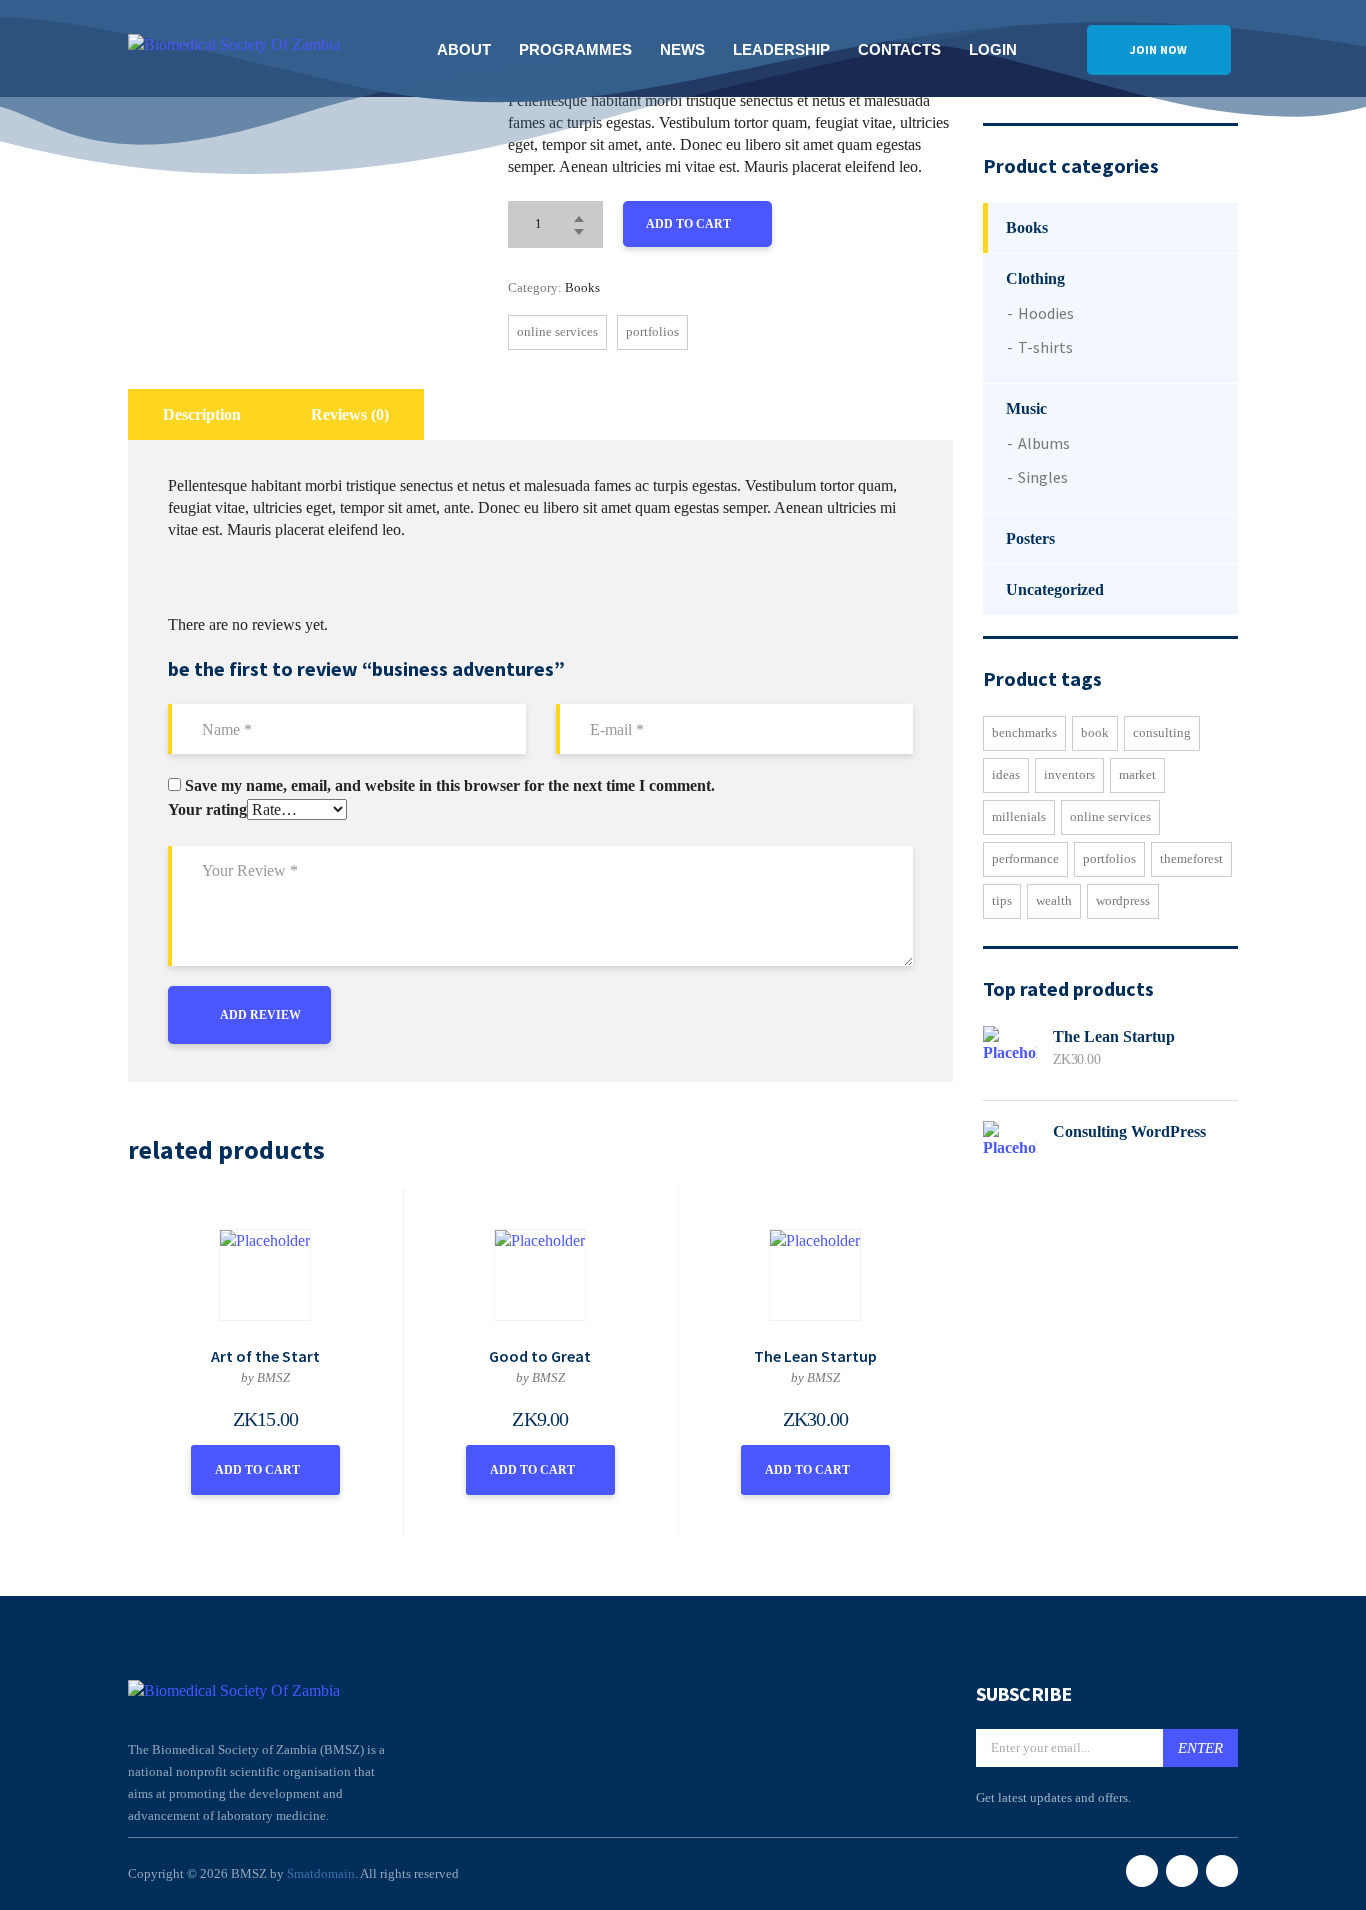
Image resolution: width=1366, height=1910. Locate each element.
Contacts (899, 49)
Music (1026, 408)
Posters (1030, 538)
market (1137, 774)
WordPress (1123, 900)
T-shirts (1045, 347)
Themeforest (1191, 858)
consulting (1162, 732)
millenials (1019, 816)
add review (260, 1015)
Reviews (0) (350, 414)
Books (582, 287)
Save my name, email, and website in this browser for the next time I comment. (450, 786)
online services (557, 331)
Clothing (1035, 278)
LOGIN (993, 49)
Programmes (575, 49)
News (682, 49)
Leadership (781, 49)
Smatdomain (321, 1873)
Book (1095, 732)
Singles (1043, 477)
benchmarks (1024, 732)
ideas (1006, 774)
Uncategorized (1055, 589)
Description (202, 414)
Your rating (207, 809)
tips (1002, 900)
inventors (1069, 774)
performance (1025, 858)
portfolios (652, 331)
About (464, 49)
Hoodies (1046, 313)
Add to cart (688, 224)
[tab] (202, 414)
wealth (1054, 900)
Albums (1044, 443)
